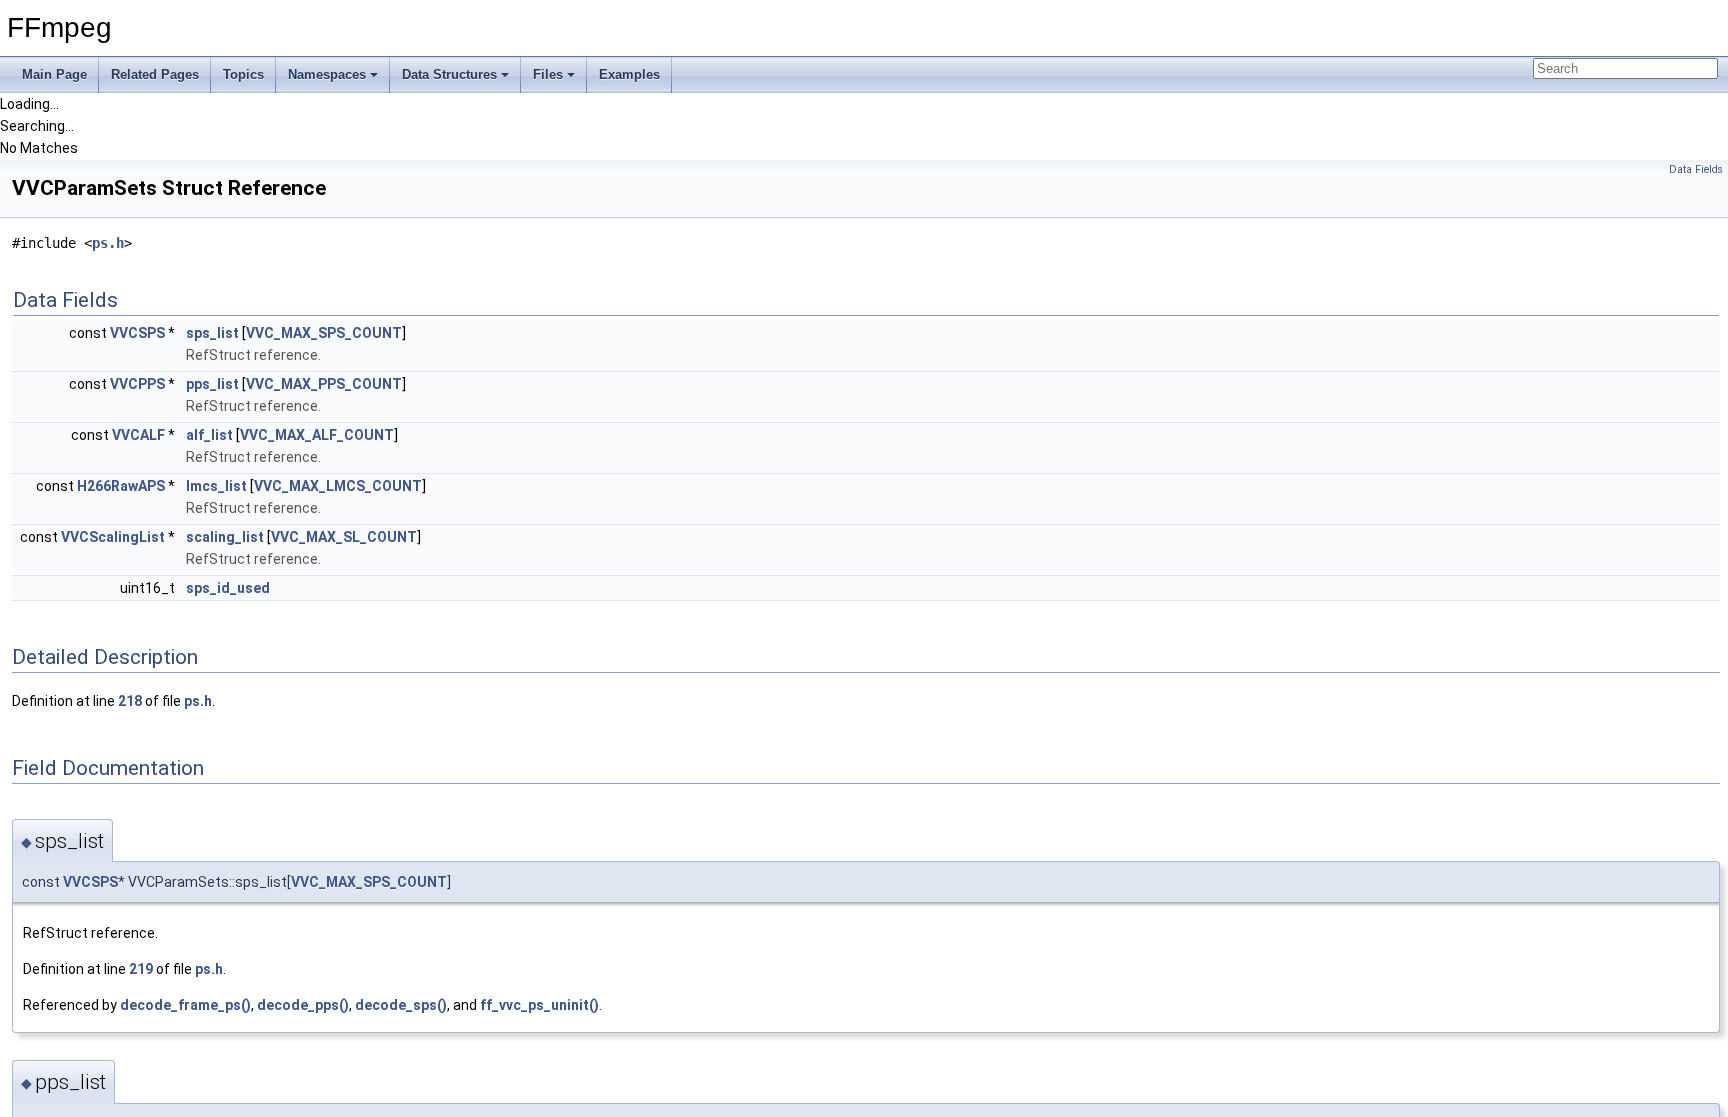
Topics (243, 74)
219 (141, 969)
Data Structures (449, 74)
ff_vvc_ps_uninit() (539, 1005)
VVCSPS (137, 333)
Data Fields (1696, 169)
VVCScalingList (113, 537)
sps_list (212, 333)
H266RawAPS (121, 486)
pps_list (212, 384)
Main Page (54, 74)
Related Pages (155, 74)
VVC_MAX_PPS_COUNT (324, 384)
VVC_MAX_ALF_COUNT (317, 435)
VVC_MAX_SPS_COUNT (324, 333)
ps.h (108, 243)
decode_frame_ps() (185, 1005)
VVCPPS (137, 384)
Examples (629, 74)
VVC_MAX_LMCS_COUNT (338, 486)
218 (130, 701)
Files (548, 74)
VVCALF (138, 435)
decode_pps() (303, 1005)
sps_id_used (228, 588)
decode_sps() (401, 1005)
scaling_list (225, 537)
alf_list (209, 435)
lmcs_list (216, 486)
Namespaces (327, 74)
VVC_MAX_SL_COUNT (344, 537)
